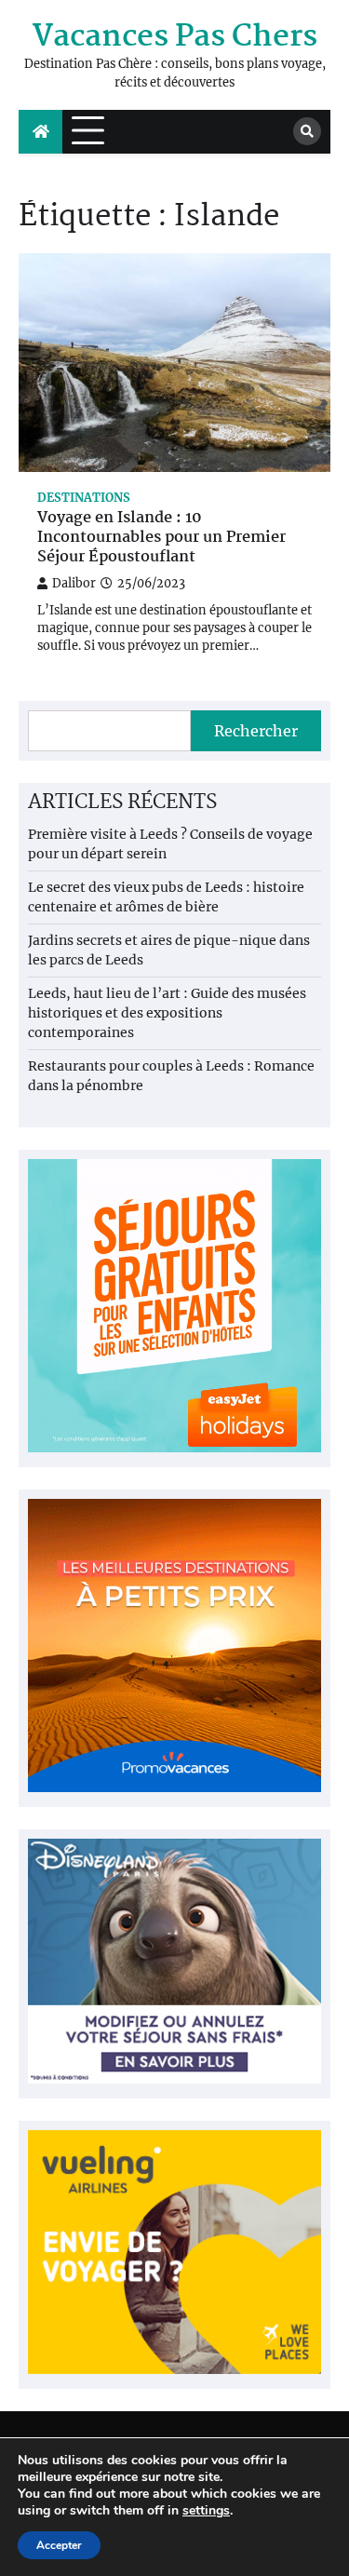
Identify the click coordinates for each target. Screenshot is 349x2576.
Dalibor (74, 583)
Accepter (59, 2545)
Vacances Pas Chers (175, 38)
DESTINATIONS (84, 498)
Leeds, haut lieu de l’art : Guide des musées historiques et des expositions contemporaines (167, 1013)
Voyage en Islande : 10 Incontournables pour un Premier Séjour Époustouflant (161, 538)
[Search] (307, 131)
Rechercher (256, 731)
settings (206, 2511)
